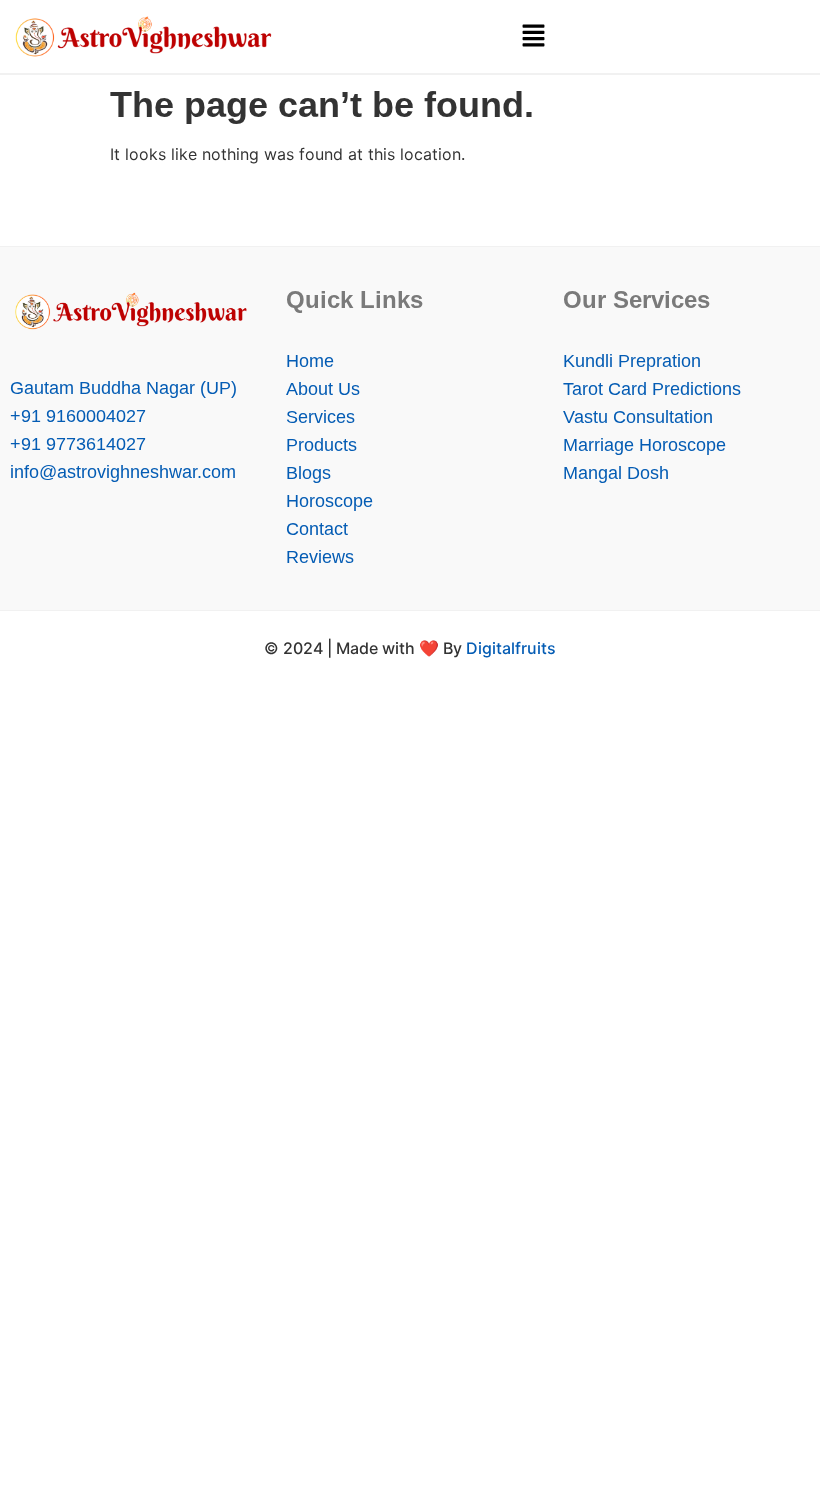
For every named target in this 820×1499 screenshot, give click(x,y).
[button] (533, 36)
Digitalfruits (511, 648)
